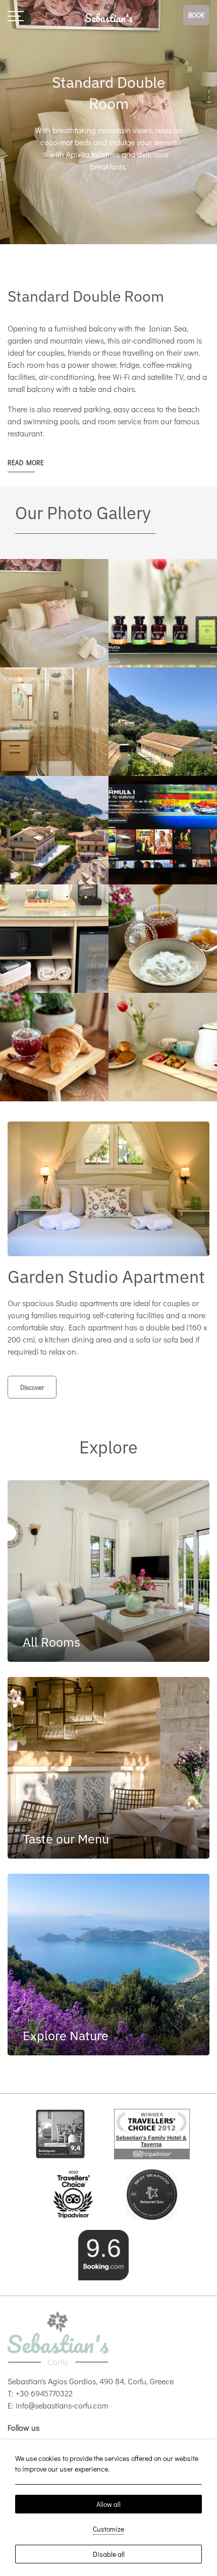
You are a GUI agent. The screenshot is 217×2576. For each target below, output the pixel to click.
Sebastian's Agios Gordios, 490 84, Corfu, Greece (91, 2381)
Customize (108, 2529)
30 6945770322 (46, 2393)
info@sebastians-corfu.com (62, 2405)
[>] (16, 15)
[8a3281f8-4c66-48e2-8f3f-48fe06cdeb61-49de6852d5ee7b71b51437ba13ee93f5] (152, 2193)
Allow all (108, 2504)
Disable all (109, 2554)
